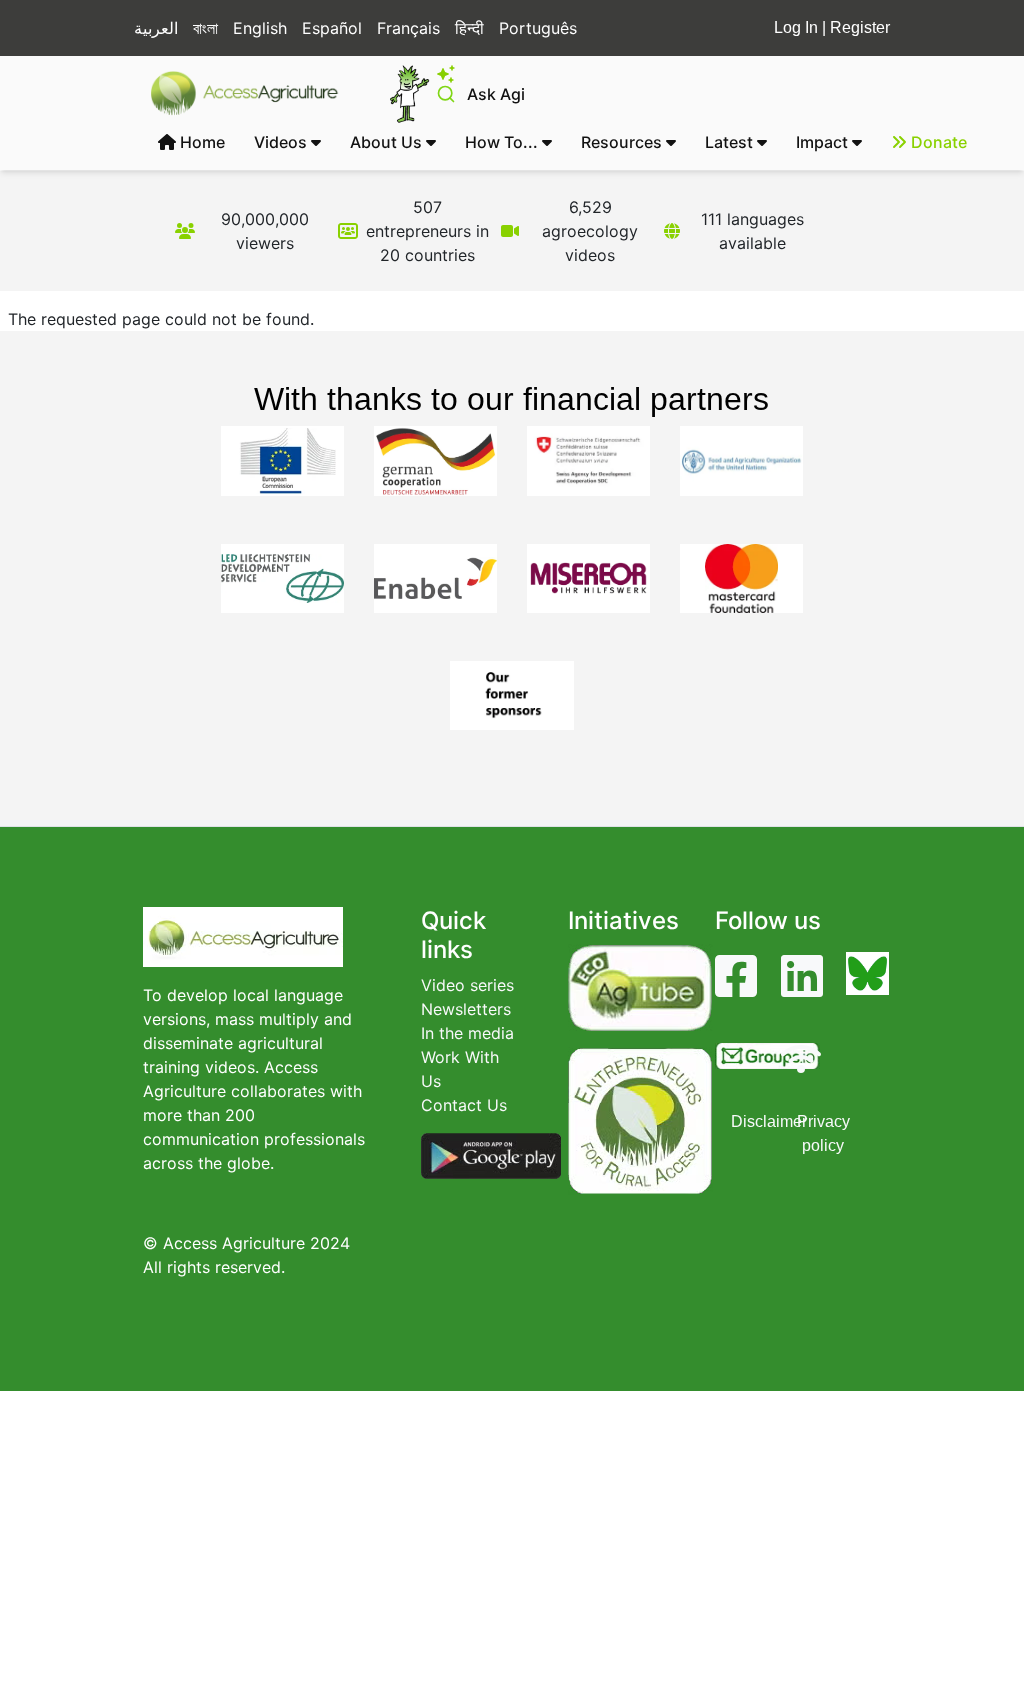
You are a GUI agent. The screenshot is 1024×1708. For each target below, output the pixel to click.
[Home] (252, 93)
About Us (388, 142)
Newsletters (466, 1009)
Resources (623, 142)
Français (408, 28)
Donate (937, 142)
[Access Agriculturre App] (491, 1154)
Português (538, 28)
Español (332, 28)
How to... (503, 142)
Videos (282, 142)
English (260, 28)
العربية (156, 28)
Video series (467, 985)
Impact (824, 142)
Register (860, 27)
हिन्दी (469, 28)
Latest (731, 142)
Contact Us (464, 1105)
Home (200, 142)
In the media (467, 1033)
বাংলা (205, 28)
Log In (796, 27)
